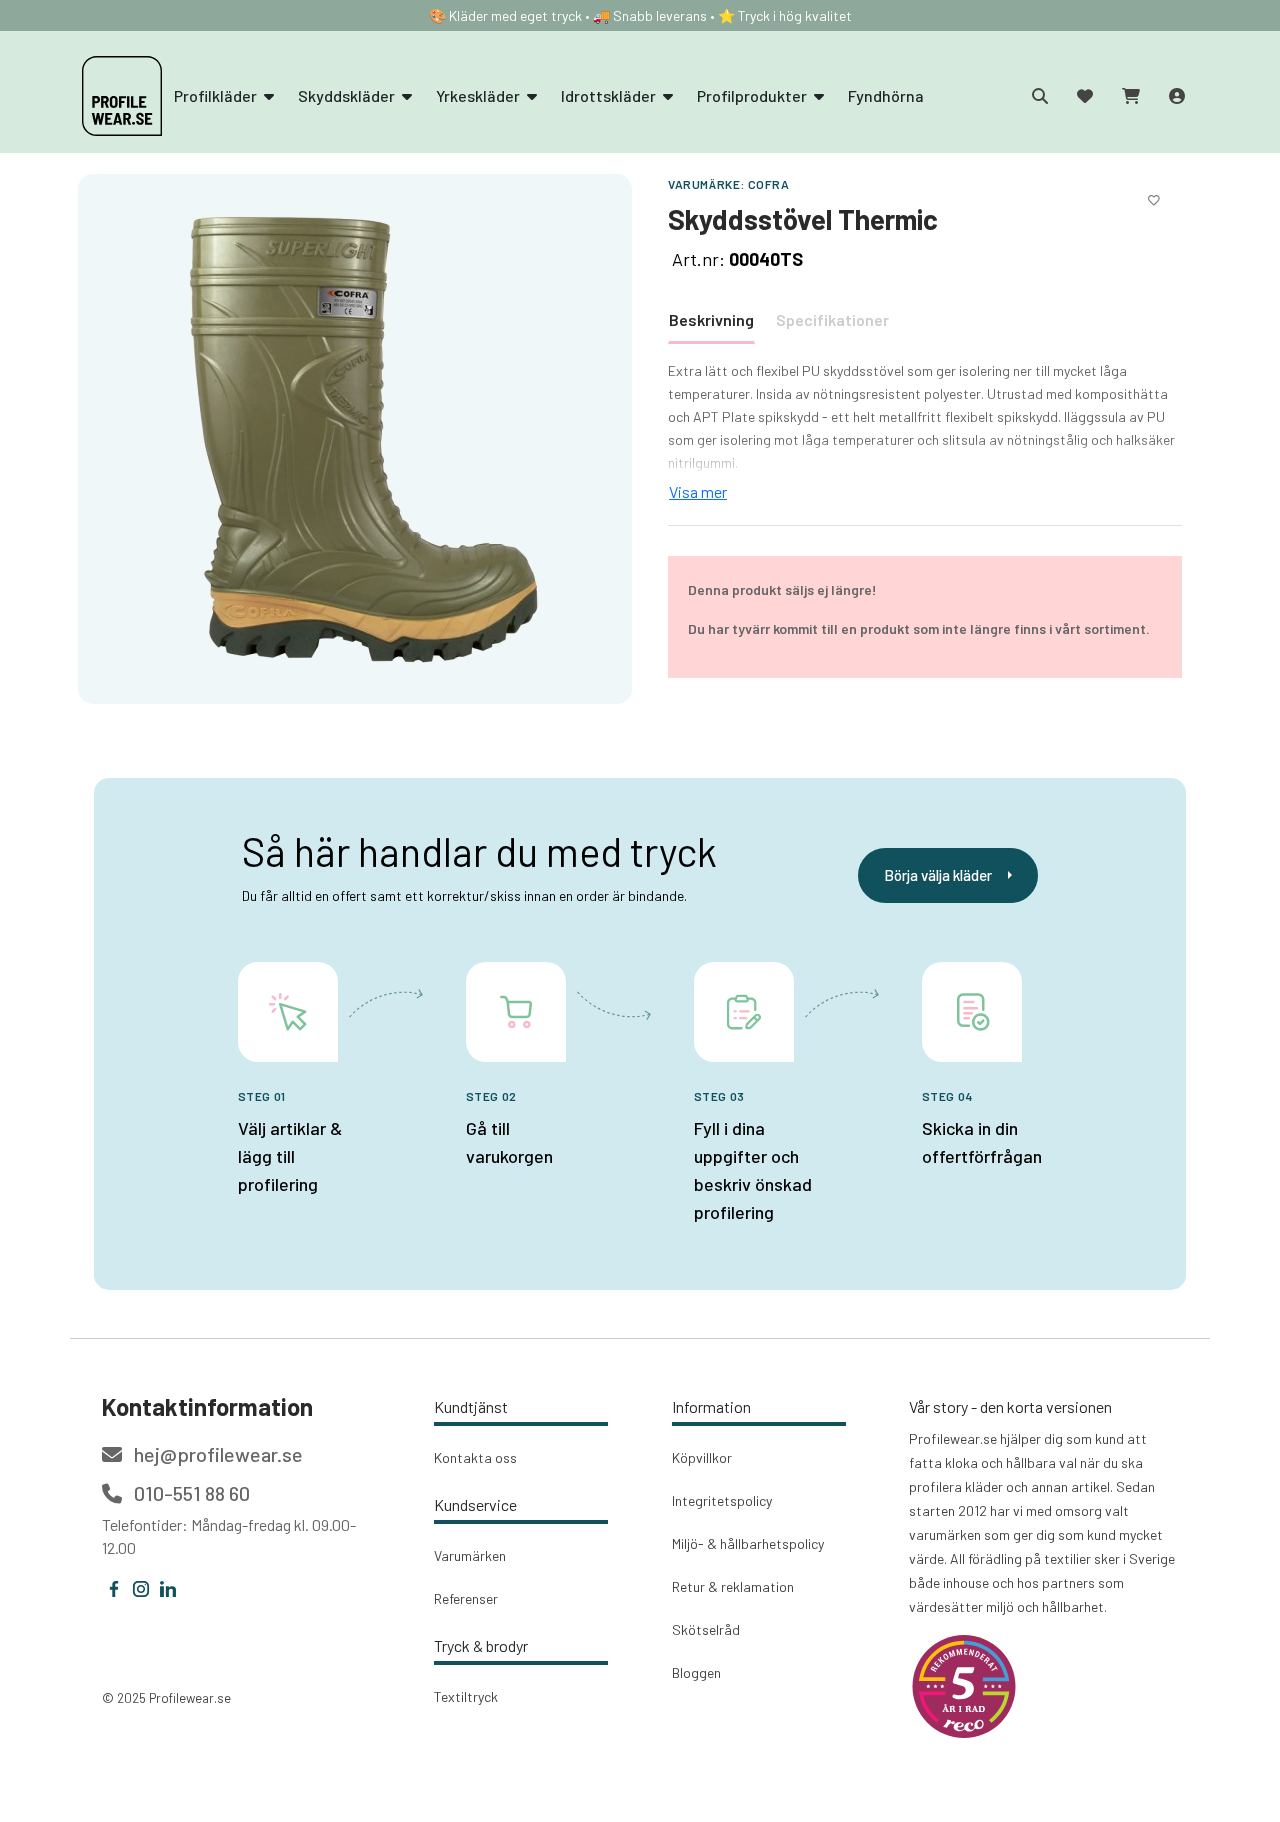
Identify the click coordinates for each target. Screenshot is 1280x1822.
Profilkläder (217, 95)
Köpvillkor (702, 1457)
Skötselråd (706, 1629)
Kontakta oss (475, 1457)
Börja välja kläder (938, 875)
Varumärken (470, 1555)
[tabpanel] (925, 432)
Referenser (466, 1598)
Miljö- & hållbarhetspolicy (748, 1543)
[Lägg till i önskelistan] (1154, 197)
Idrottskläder (610, 95)
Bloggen (696, 1672)
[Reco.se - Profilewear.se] (964, 1686)
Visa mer (698, 491)
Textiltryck (466, 1696)
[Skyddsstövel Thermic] (355, 437)
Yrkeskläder (479, 95)
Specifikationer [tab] (832, 319)
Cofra (769, 184)
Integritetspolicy (722, 1500)
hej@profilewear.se (216, 1454)
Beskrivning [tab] (711, 319)
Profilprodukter (753, 95)
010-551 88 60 (190, 1493)
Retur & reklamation (733, 1586)
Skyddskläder (348, 95)
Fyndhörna (886, 95)
